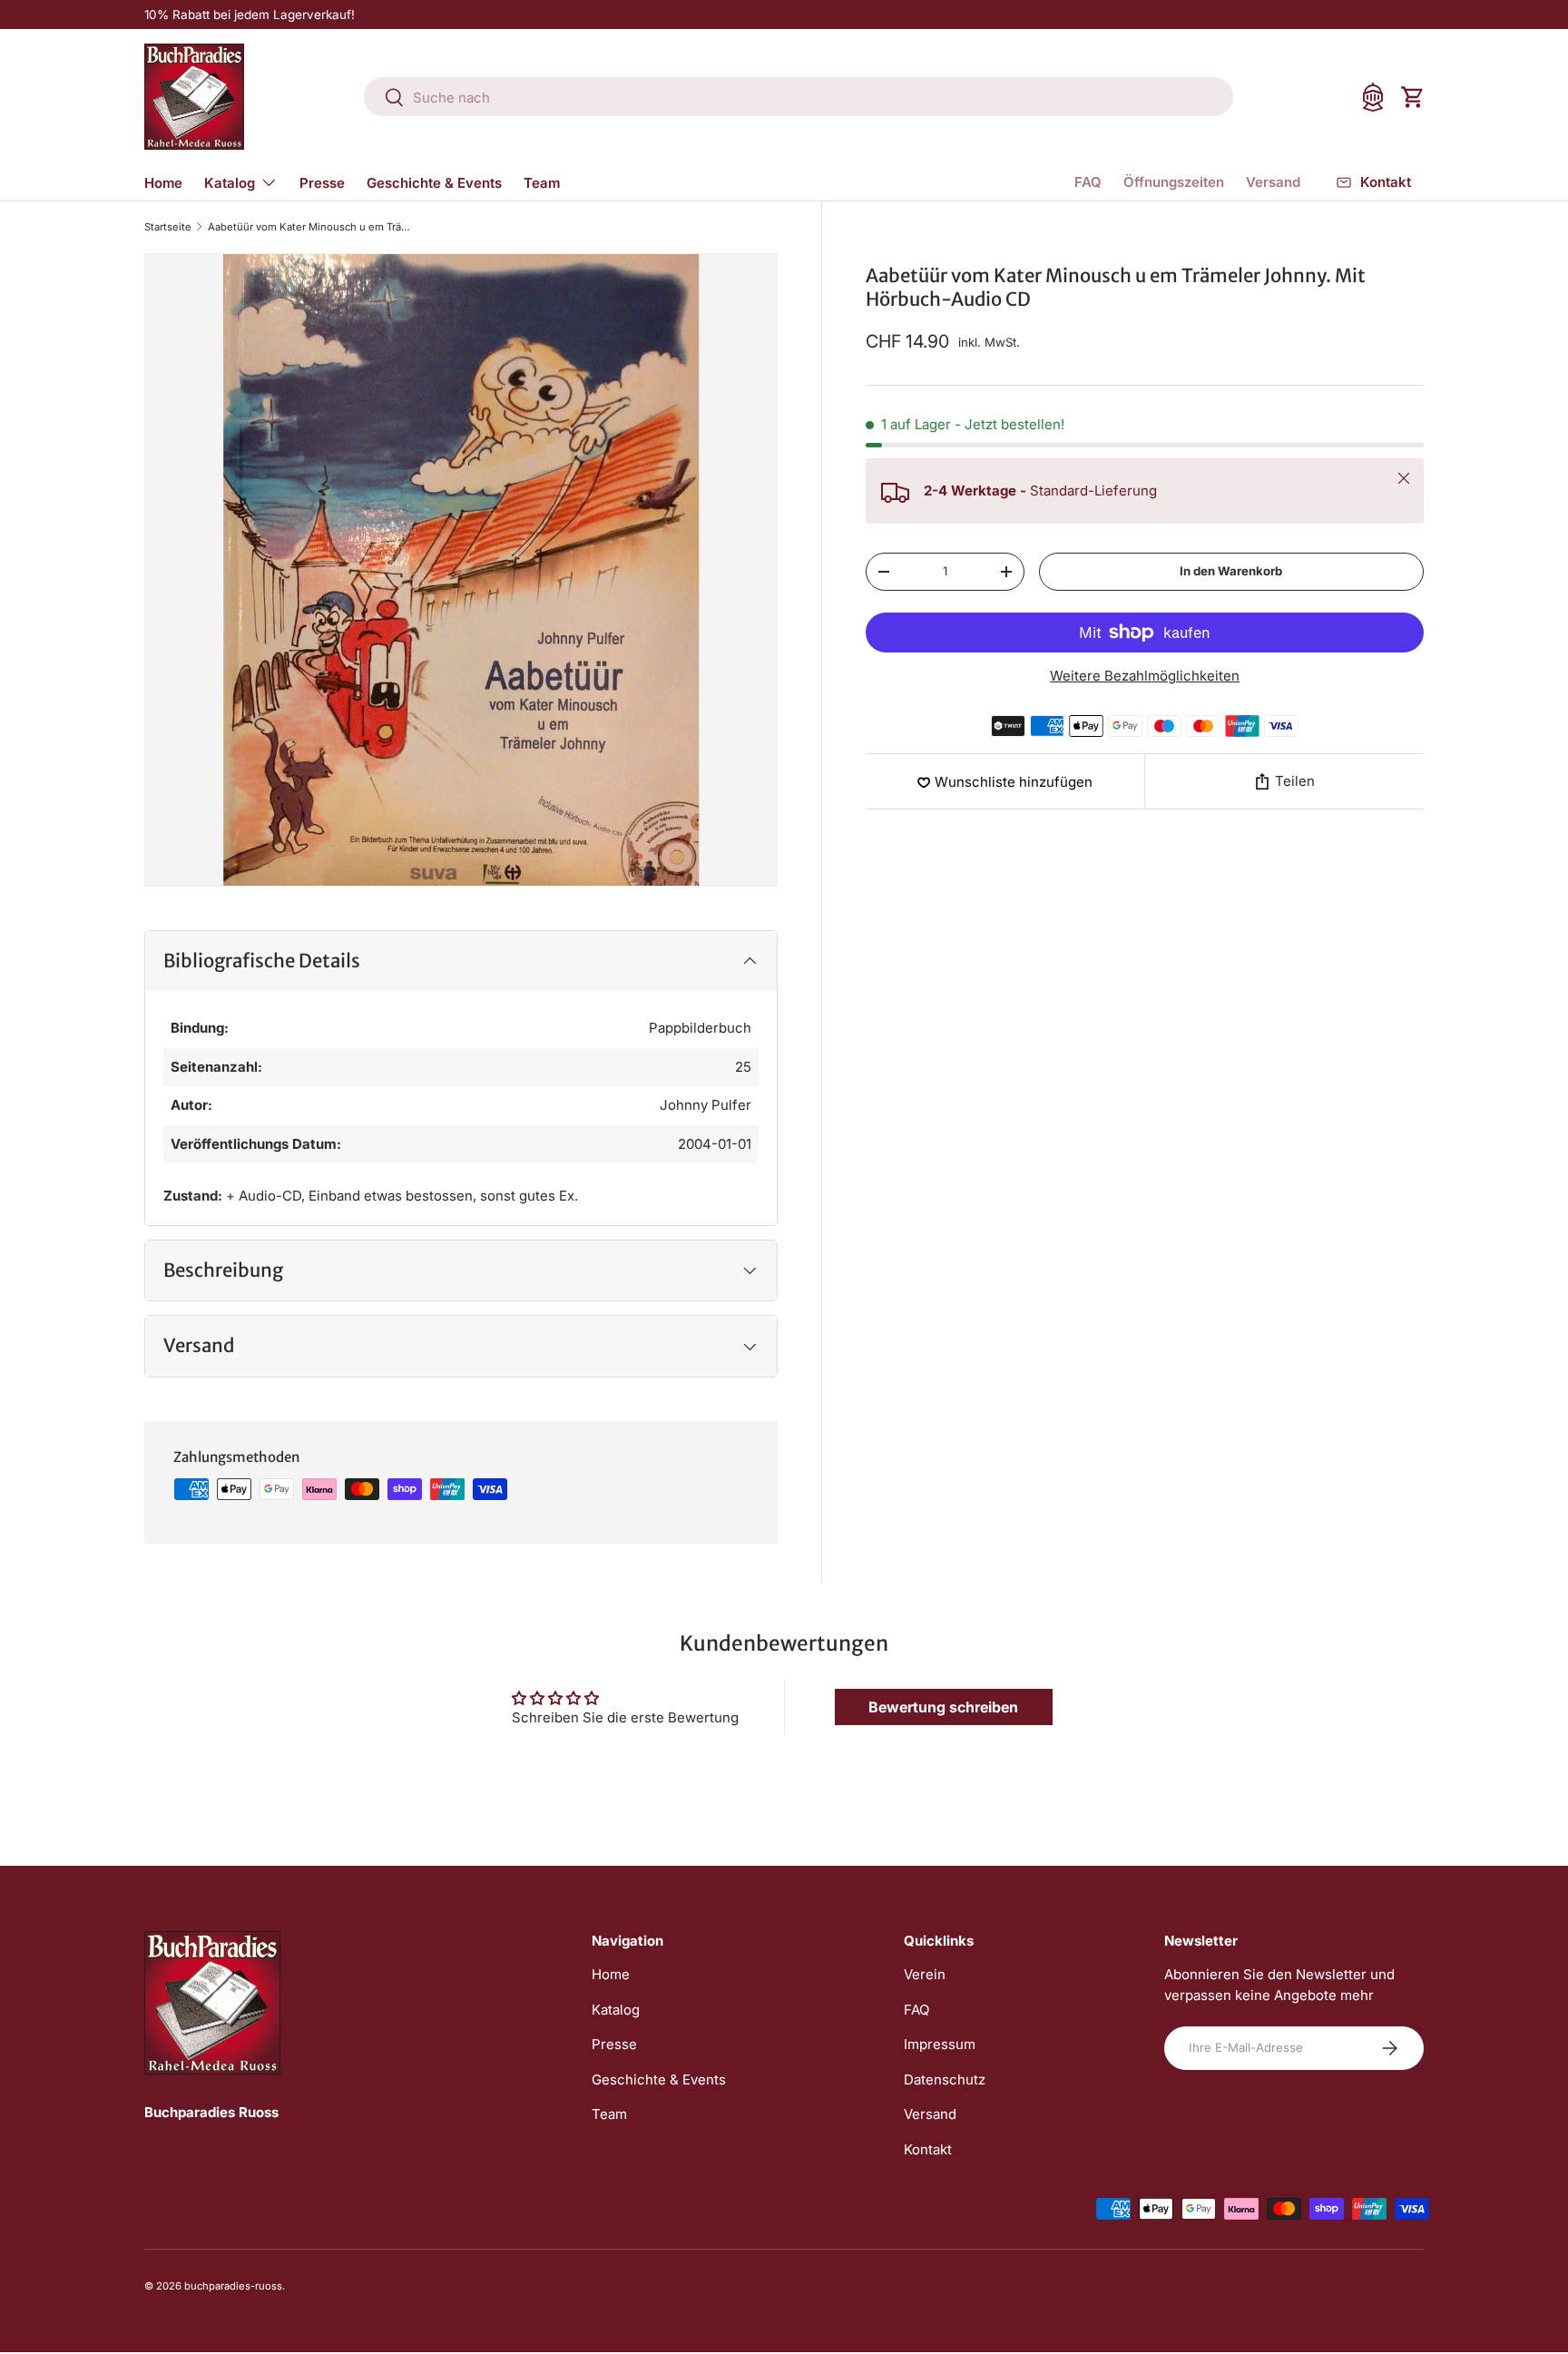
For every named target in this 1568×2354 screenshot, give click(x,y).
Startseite (168, 227)
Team (542, 183)
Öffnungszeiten (1174, 182)
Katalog (230, 183)
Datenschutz (945, 2079)
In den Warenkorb (1231, 571)
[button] (1413, 97)
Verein (925, 1974)
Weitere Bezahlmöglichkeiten (1145, 676)
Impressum (940, 2044)
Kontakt (928, 2149)
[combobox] (799, 98)
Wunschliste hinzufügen (1014, 782)
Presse (322, 183)
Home (163, 183)
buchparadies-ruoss (233, 2286)
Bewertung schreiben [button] (943, 1707)
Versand (1273, 182)
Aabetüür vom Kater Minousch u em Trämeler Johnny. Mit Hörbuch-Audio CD (310, 227)
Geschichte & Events (434, 183)
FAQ (1088, 182)
